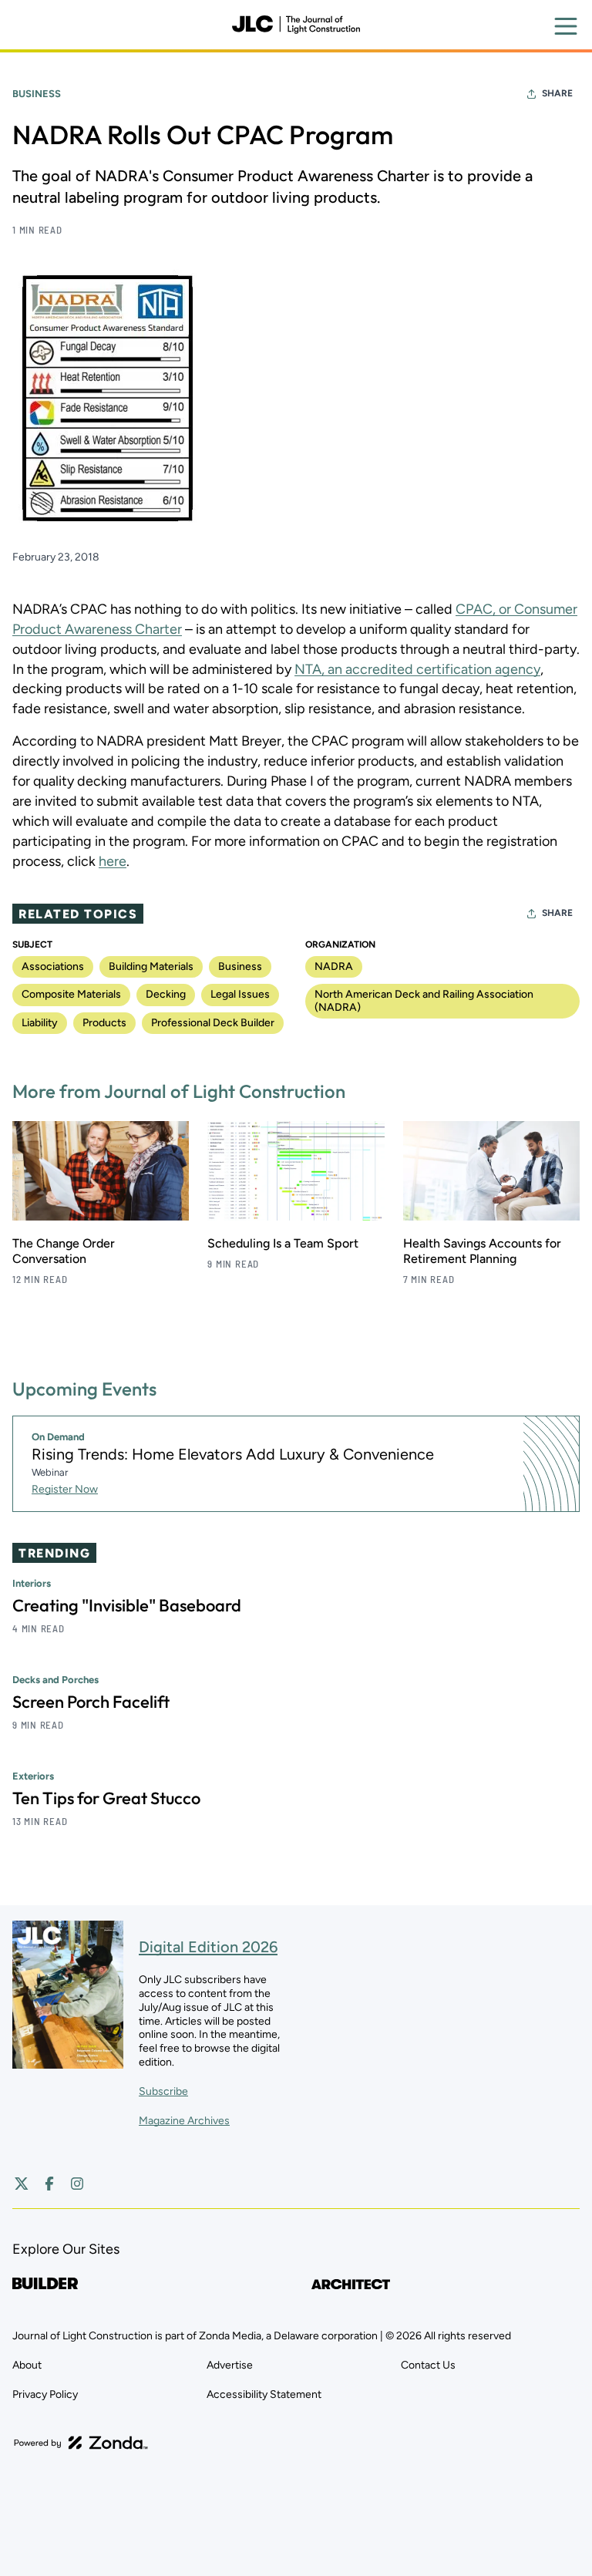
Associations (53, 966)
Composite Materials (71, 994)
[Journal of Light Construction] (296, 25)
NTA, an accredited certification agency (417, 669)
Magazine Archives (184, 2121)
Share (557, 93)
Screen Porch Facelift (91, 1702)
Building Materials (151, 966)
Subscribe (163, 2091)
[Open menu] (566, 26)
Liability (40, 1023)
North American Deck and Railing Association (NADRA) (424, 1000)
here (113, 861)
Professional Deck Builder (213, 1023)
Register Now (65, 1489)
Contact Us (428, 2365)
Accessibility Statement (264, 2394)
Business (37, 94)
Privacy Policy (45, 2394)
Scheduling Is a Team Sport (283, 1243)
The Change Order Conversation (64, 1251)
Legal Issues (240, 994)
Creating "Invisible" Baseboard (127, 1605)
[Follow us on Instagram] (77, 2184)
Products (104, 1023)
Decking (166, 994)
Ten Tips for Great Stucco (106, 1798)
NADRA (334, 966)
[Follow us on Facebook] (49, 2184)
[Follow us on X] (22, 2184)
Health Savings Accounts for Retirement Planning (482, 1251)
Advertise (230, 2365)
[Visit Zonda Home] (81, 2443)
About (27, 2365)
